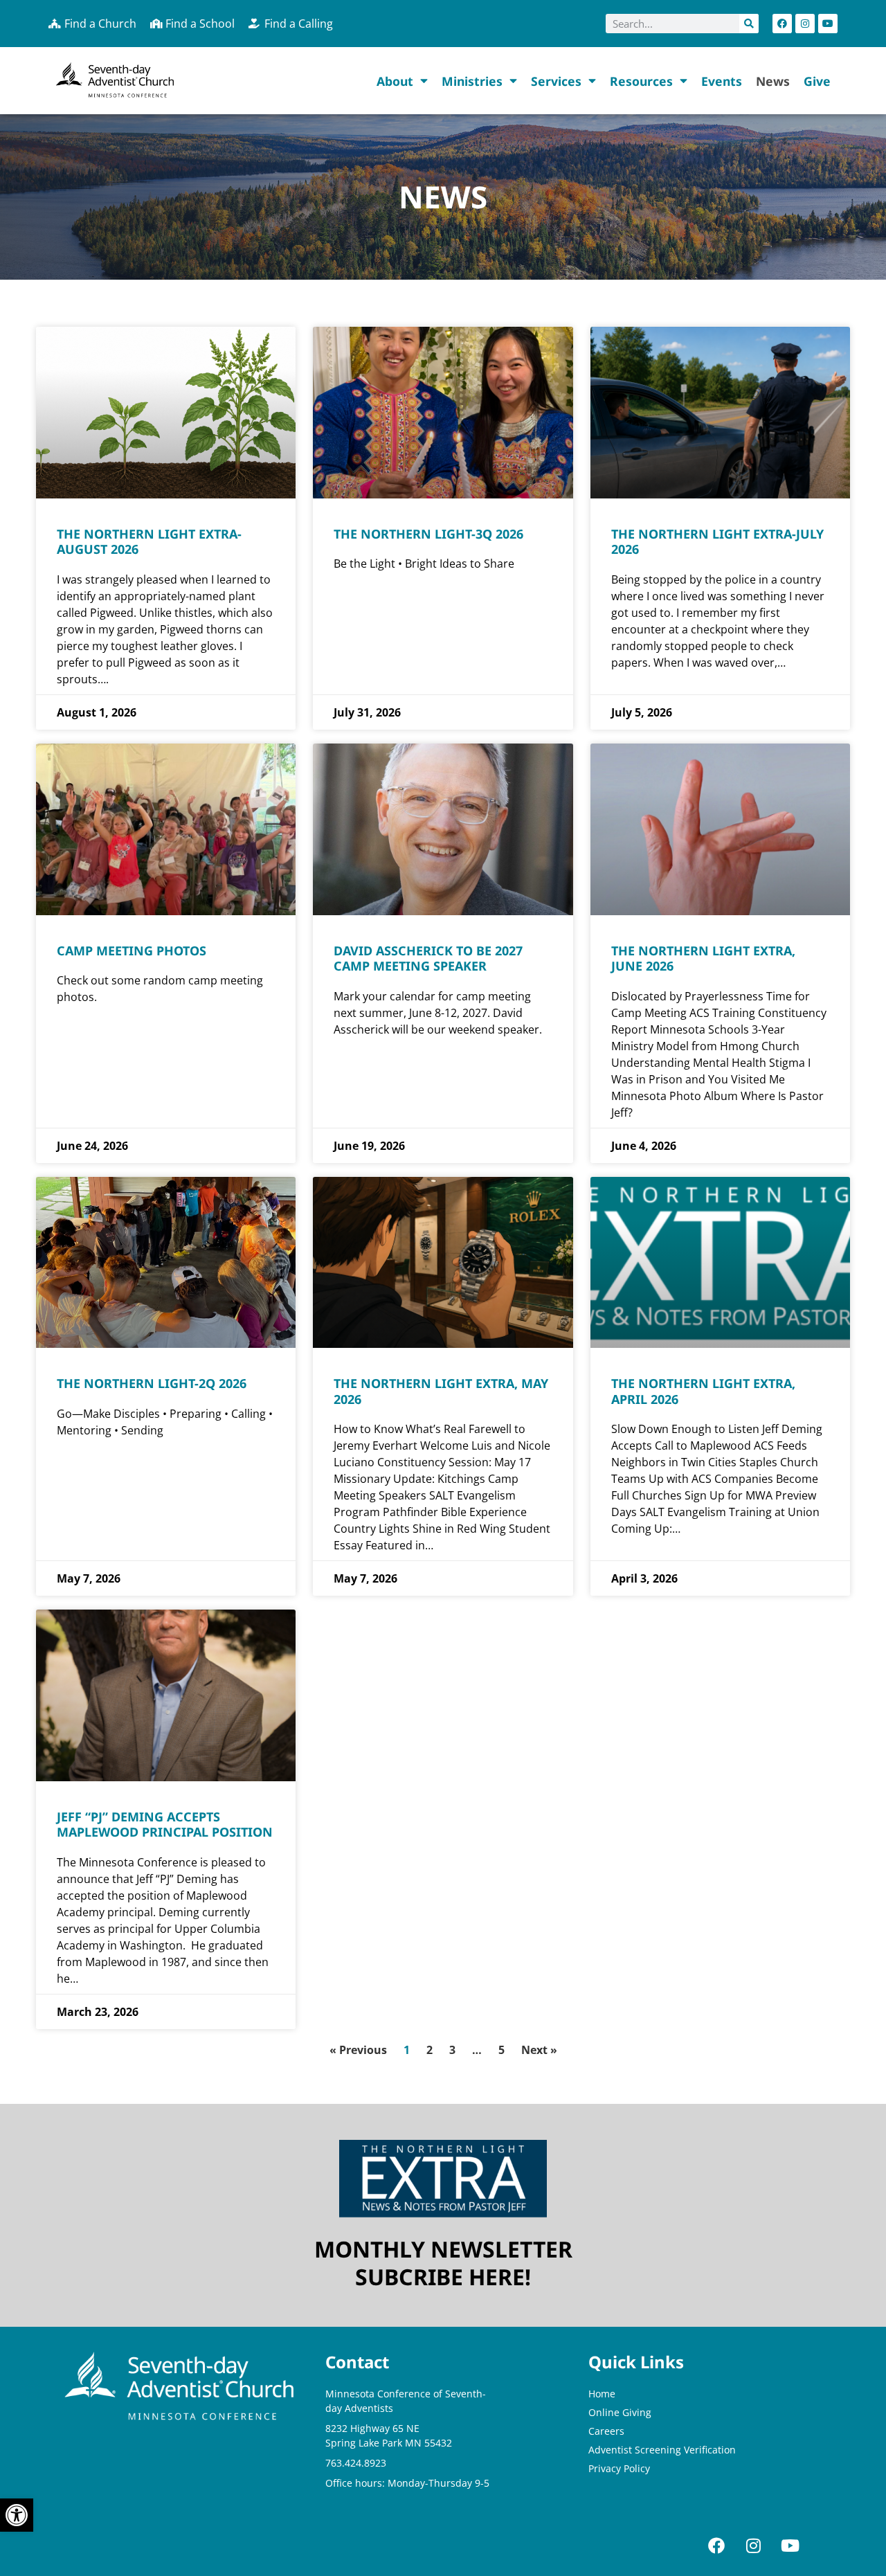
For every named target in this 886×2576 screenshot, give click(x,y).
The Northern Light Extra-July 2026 (717, 542)
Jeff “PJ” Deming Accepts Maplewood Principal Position (165, 1825)
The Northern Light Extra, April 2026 (703, 1391)
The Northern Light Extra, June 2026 (703, 958)
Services (556, 81)
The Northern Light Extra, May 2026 (441, 1391)
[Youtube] (828, 24)
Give (817, 81)
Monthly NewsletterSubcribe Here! (443, 2263)
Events (722, 81)
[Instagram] (805, 24)
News (773, 81)
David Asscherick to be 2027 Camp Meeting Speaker (428, 958)
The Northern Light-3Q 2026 (428, 534)
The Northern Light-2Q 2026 (152, 1383)
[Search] (749, 24)
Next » (539, 2050)
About (395, 81)
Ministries (472, 81)
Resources (641, 81)
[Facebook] (782, 24)
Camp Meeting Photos (132, 951)
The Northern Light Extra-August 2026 (149, 542)
